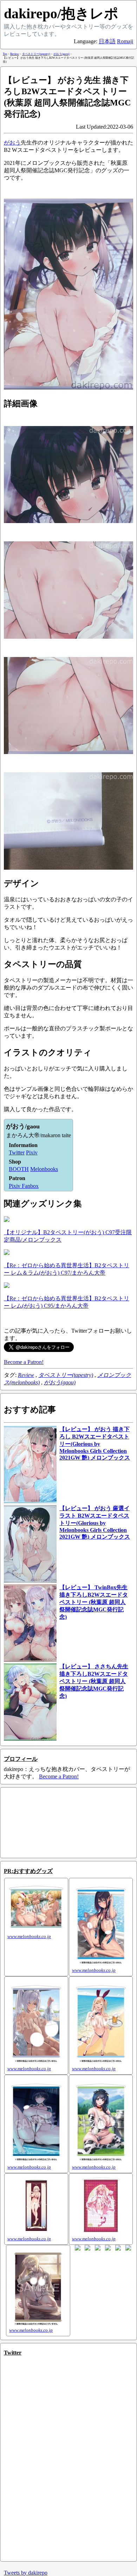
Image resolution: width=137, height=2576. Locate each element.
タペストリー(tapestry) (66, 1375)
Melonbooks (44, 1169)
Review (26, 1375)
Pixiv (32, 1152)
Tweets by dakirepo (26, 2573)
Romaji (125, 41)
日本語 (107, 41)
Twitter (17, 1152)
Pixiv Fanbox (24, 1186)
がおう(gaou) (60, 1382)
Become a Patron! (24, 1362)
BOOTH (19, 1169)
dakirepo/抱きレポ (61, 14)
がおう (12, 143)
